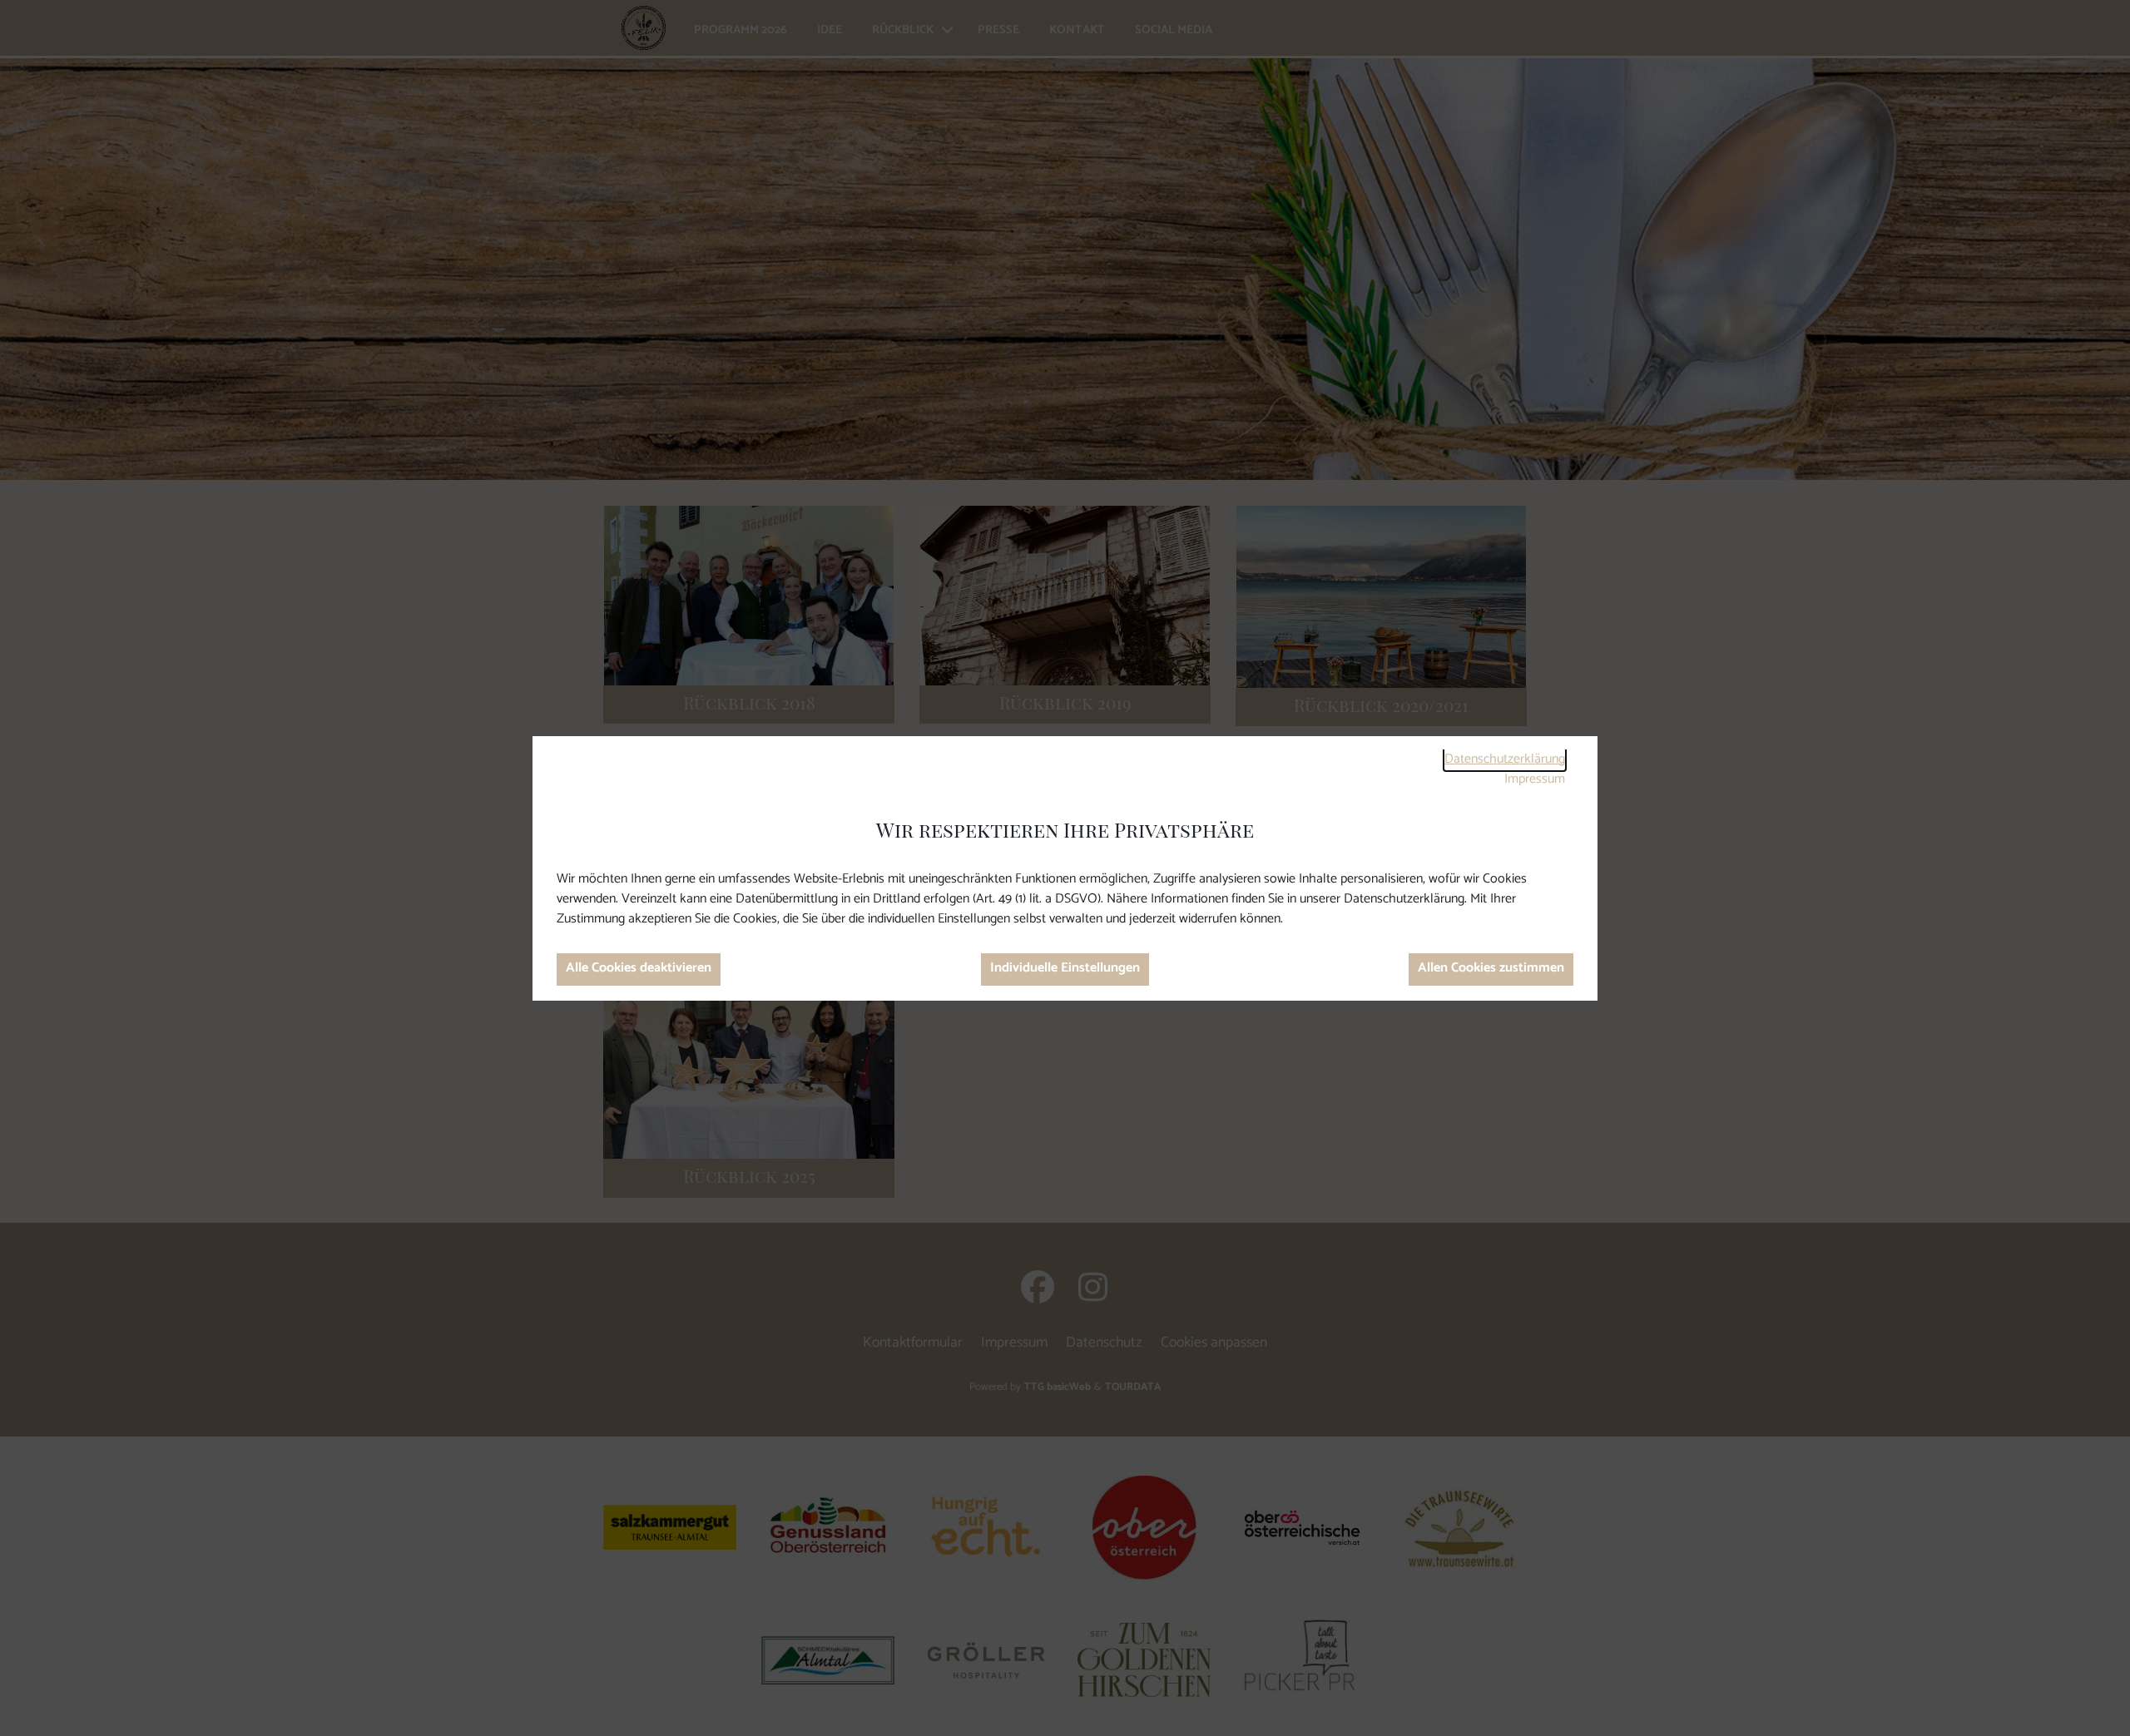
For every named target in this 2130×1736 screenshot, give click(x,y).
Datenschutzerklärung (1505, 759)
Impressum (1535, 779)
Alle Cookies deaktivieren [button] (639, 968)
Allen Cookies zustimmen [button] (1491, 968)
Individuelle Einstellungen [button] (1065, 968)
